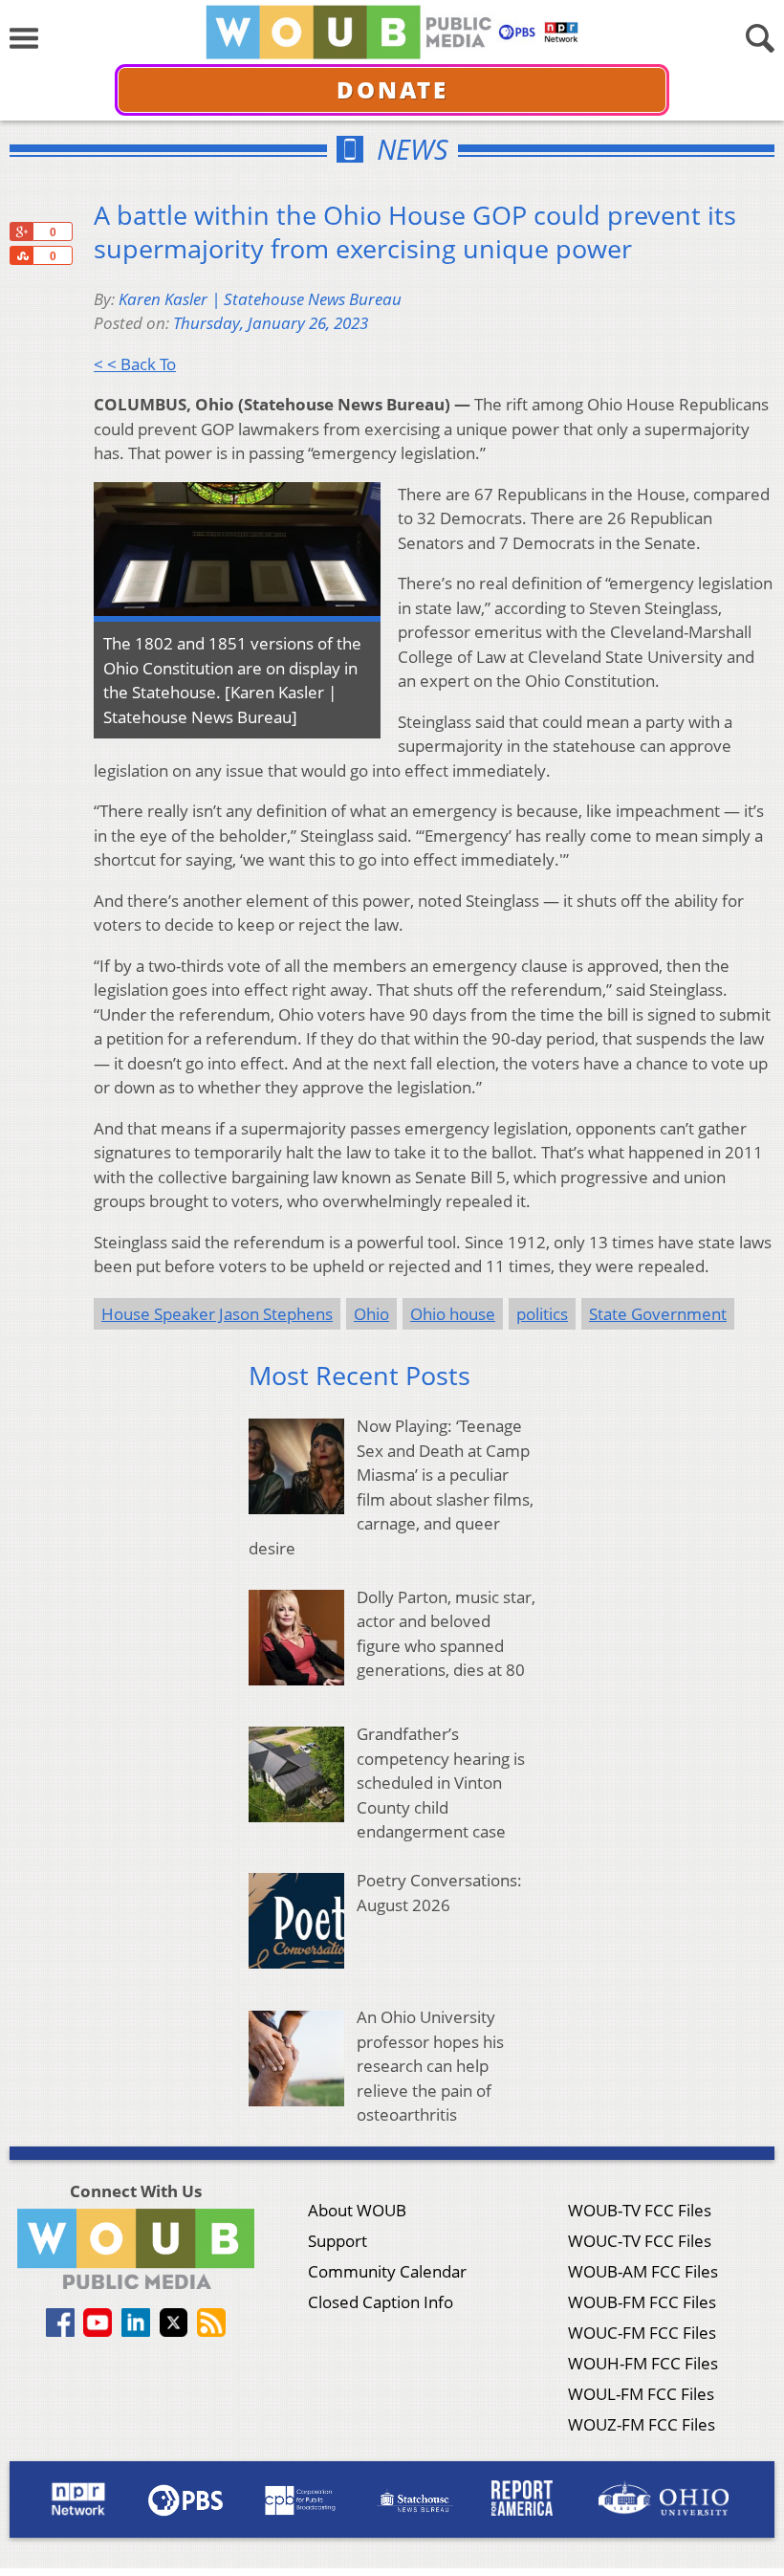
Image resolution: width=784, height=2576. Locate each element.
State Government (658, 1314)
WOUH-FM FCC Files (643, 2363)
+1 (21, 231)
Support (338, 2241)
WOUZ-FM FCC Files (642, 2424)
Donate (392, 89)
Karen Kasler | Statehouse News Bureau (260, 299)
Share (21, 255)
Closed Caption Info (381, 2302)
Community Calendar (387, 2271)
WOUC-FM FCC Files (642, 2333)
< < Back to (135, 364)
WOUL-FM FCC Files (641, 2394)
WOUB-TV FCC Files (640, 2210)
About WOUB (357, 2210)
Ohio (371, 1314)
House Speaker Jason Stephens (217, 1314)
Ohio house (453, 1314)
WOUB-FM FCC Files (642, 2302)
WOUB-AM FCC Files (643, 2271)
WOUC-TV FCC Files (640, 2241)
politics (542, 1314)
